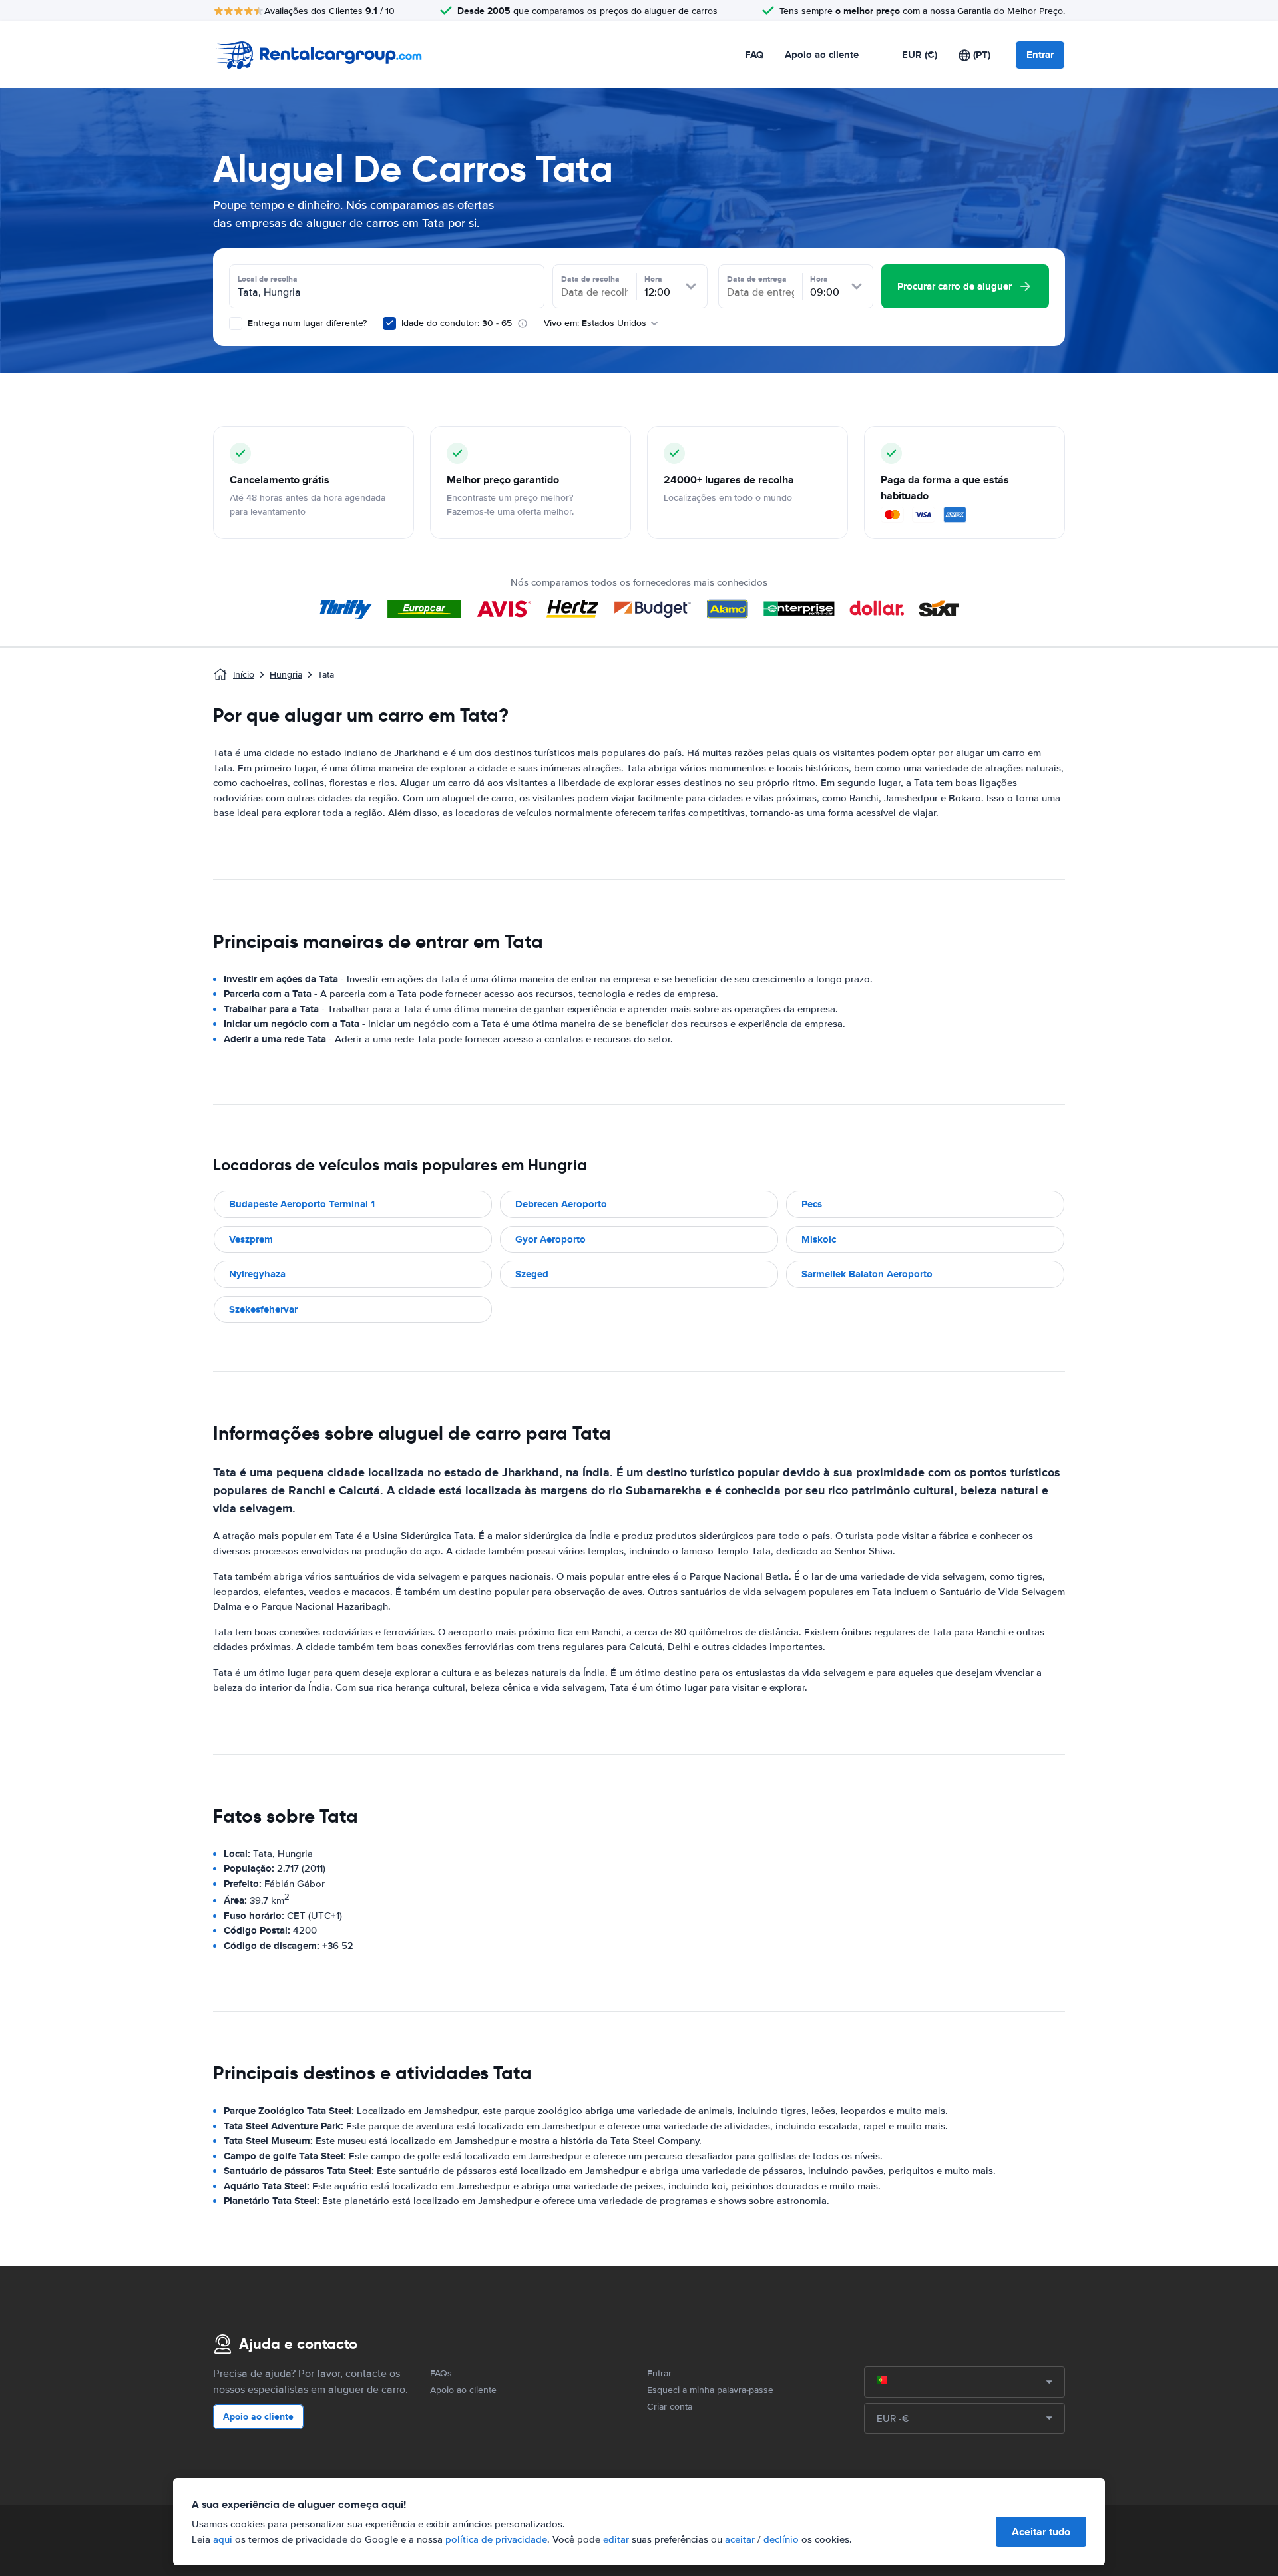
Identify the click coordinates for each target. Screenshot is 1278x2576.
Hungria (286, 675)
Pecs (812, 1204)
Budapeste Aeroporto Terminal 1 (302, 1204)
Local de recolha (268, 279)
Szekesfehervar (263, 1309)
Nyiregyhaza (257, 1274)
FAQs (441, 2373)
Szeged (532, 1274)
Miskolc (819, 1239)
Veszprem (251, 1239)
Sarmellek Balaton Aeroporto (867, 1274)
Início (244, 675)
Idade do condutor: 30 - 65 (457, 323)
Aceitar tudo (1041, 2532)
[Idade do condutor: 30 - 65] (389, 323)
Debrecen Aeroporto (561, 1204)
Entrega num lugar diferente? (306, 323)
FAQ (754, 55)
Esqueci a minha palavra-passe (710, 2390)
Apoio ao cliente (822, 55)
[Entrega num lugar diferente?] (236, 323)
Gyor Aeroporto (550, 1239)
